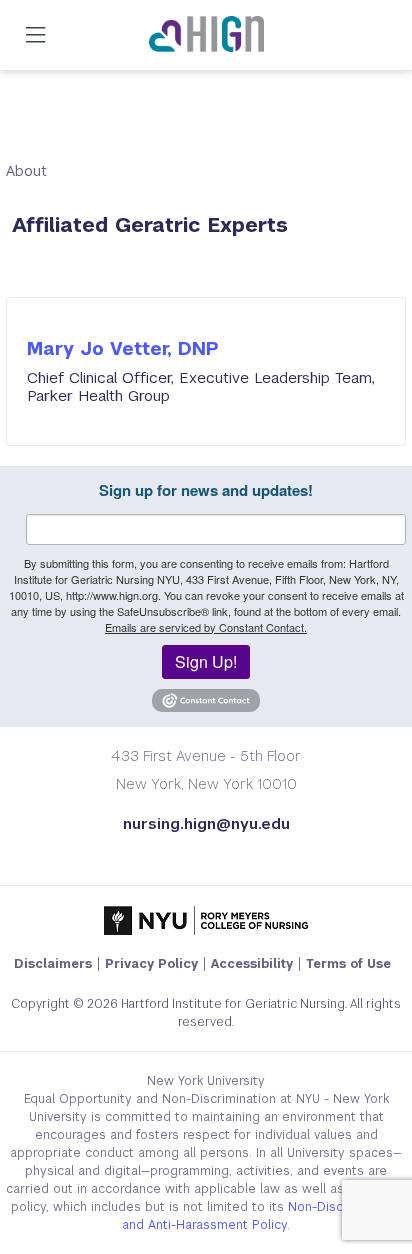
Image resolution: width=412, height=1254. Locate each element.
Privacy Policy (151, 964)
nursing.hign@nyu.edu (206, 823)
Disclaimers (53, 964)
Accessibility (252, 964)
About (26, 170)
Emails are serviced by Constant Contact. (206, 627)
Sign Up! (206, 661)
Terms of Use (348, 964)
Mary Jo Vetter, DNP (122, 348)
